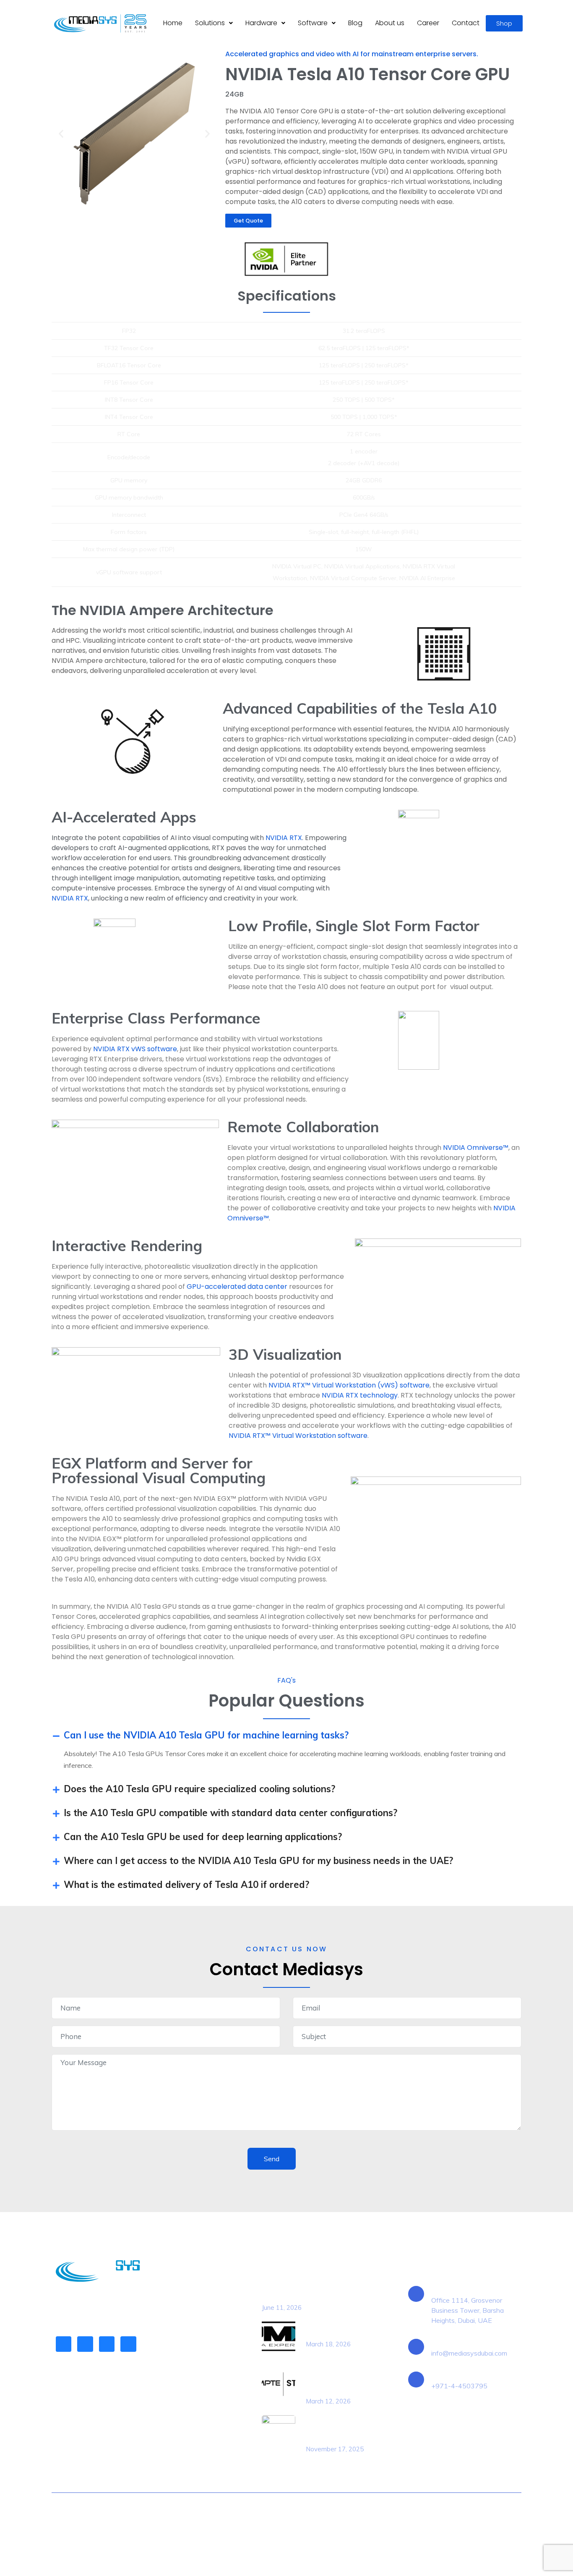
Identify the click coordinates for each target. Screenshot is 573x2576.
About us (390, 23)
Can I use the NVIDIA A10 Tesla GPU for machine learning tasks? (206, 1735)
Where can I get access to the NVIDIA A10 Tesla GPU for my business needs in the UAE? (258, 1861)
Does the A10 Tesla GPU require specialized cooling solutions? (199, 1789)
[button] (214, 23)
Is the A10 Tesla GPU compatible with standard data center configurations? (231, 1813)
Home (173, 23)
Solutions (210, 23)
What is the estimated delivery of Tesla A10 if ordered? (186, 1885)
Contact (466, 23)
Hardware (261, 23)
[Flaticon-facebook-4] (85, 2344)
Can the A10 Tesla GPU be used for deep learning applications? (203, 1837)
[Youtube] (128, 2344)
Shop (504, 23)
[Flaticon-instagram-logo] (107, 2344)
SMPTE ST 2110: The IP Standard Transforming (341, 2381)
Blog (355, 23)
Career (428, 23)
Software (313, 23)
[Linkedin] (64, 2344)
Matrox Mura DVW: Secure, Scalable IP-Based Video (339, 2429)
